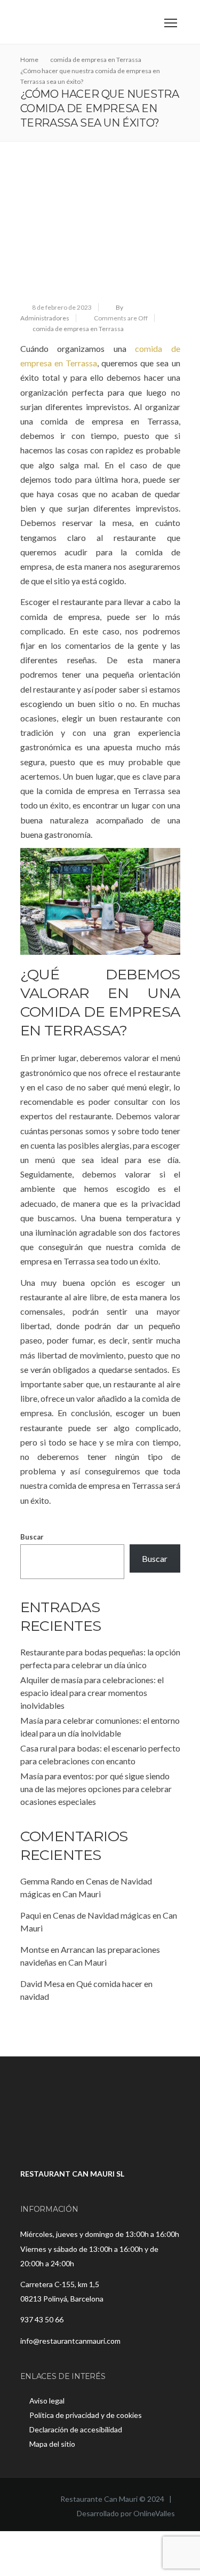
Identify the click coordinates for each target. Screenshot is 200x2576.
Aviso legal (47, 2401)
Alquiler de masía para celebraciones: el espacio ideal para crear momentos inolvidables (92, 1693)
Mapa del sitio (52, 2444)
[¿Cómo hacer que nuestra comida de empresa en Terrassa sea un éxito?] (100, 231)
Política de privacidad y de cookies (86, 2415)
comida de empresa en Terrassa (78, 329)
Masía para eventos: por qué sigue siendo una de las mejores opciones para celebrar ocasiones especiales (96, 1789)
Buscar (32, 1537)
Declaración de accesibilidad (76, 2429)
